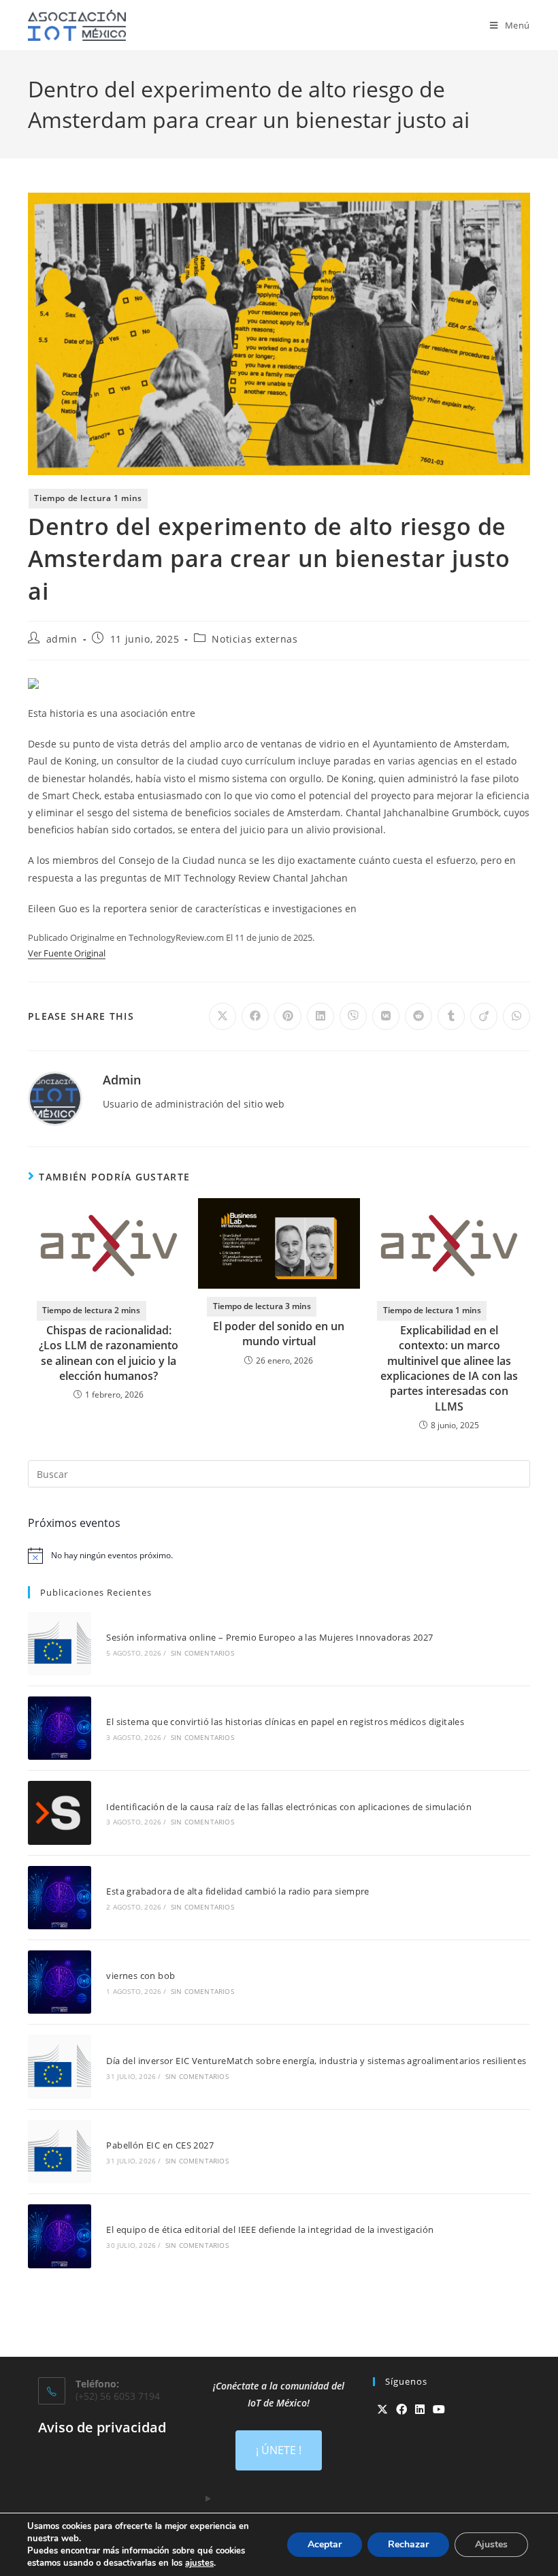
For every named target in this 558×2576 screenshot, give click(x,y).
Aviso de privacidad (102, 2427)
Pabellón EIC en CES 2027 (160, 2145)
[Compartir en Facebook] (255, 1016)
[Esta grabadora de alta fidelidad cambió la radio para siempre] (60, 1898)
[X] (382, 2410)
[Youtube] (439, 2410)
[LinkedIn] (420, 2410)
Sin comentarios (202, 1653)
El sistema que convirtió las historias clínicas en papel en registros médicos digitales (285, 1722)
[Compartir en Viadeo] (484, 1016)
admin (62, 639)
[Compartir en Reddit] (419, 1016)
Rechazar (408, 2544)
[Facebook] (401, 2410)
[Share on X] (223, 1016)
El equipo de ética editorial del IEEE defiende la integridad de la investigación (270, 2229)
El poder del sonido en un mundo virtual (279, 1334)
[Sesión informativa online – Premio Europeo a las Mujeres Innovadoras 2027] (60, 1644)
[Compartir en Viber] (353, 1016)
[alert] (279, 1556)
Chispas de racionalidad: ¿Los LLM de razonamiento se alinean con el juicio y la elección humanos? (109, 1353)
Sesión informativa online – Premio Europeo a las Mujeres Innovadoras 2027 (269, 1637)
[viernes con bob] (60, 1982)
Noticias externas (255, 639)
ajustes (199, 2563)
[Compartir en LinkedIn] (321, 1016)
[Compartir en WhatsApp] (516, 1016)
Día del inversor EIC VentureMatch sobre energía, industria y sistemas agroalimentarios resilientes (316, 2061)
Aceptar (325, 2544)
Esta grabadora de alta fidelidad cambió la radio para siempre (237, 1891)
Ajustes (491, 2544)
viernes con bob (141, 1976)
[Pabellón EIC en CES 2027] (60, 2152)
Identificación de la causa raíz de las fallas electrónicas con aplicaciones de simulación (289, 1807)
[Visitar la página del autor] (55, 1098)
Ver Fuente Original (67, 953)
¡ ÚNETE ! (279, 2450)
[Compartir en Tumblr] (451, 1016)
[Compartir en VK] (386, 1016)
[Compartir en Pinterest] (288, 1016)
